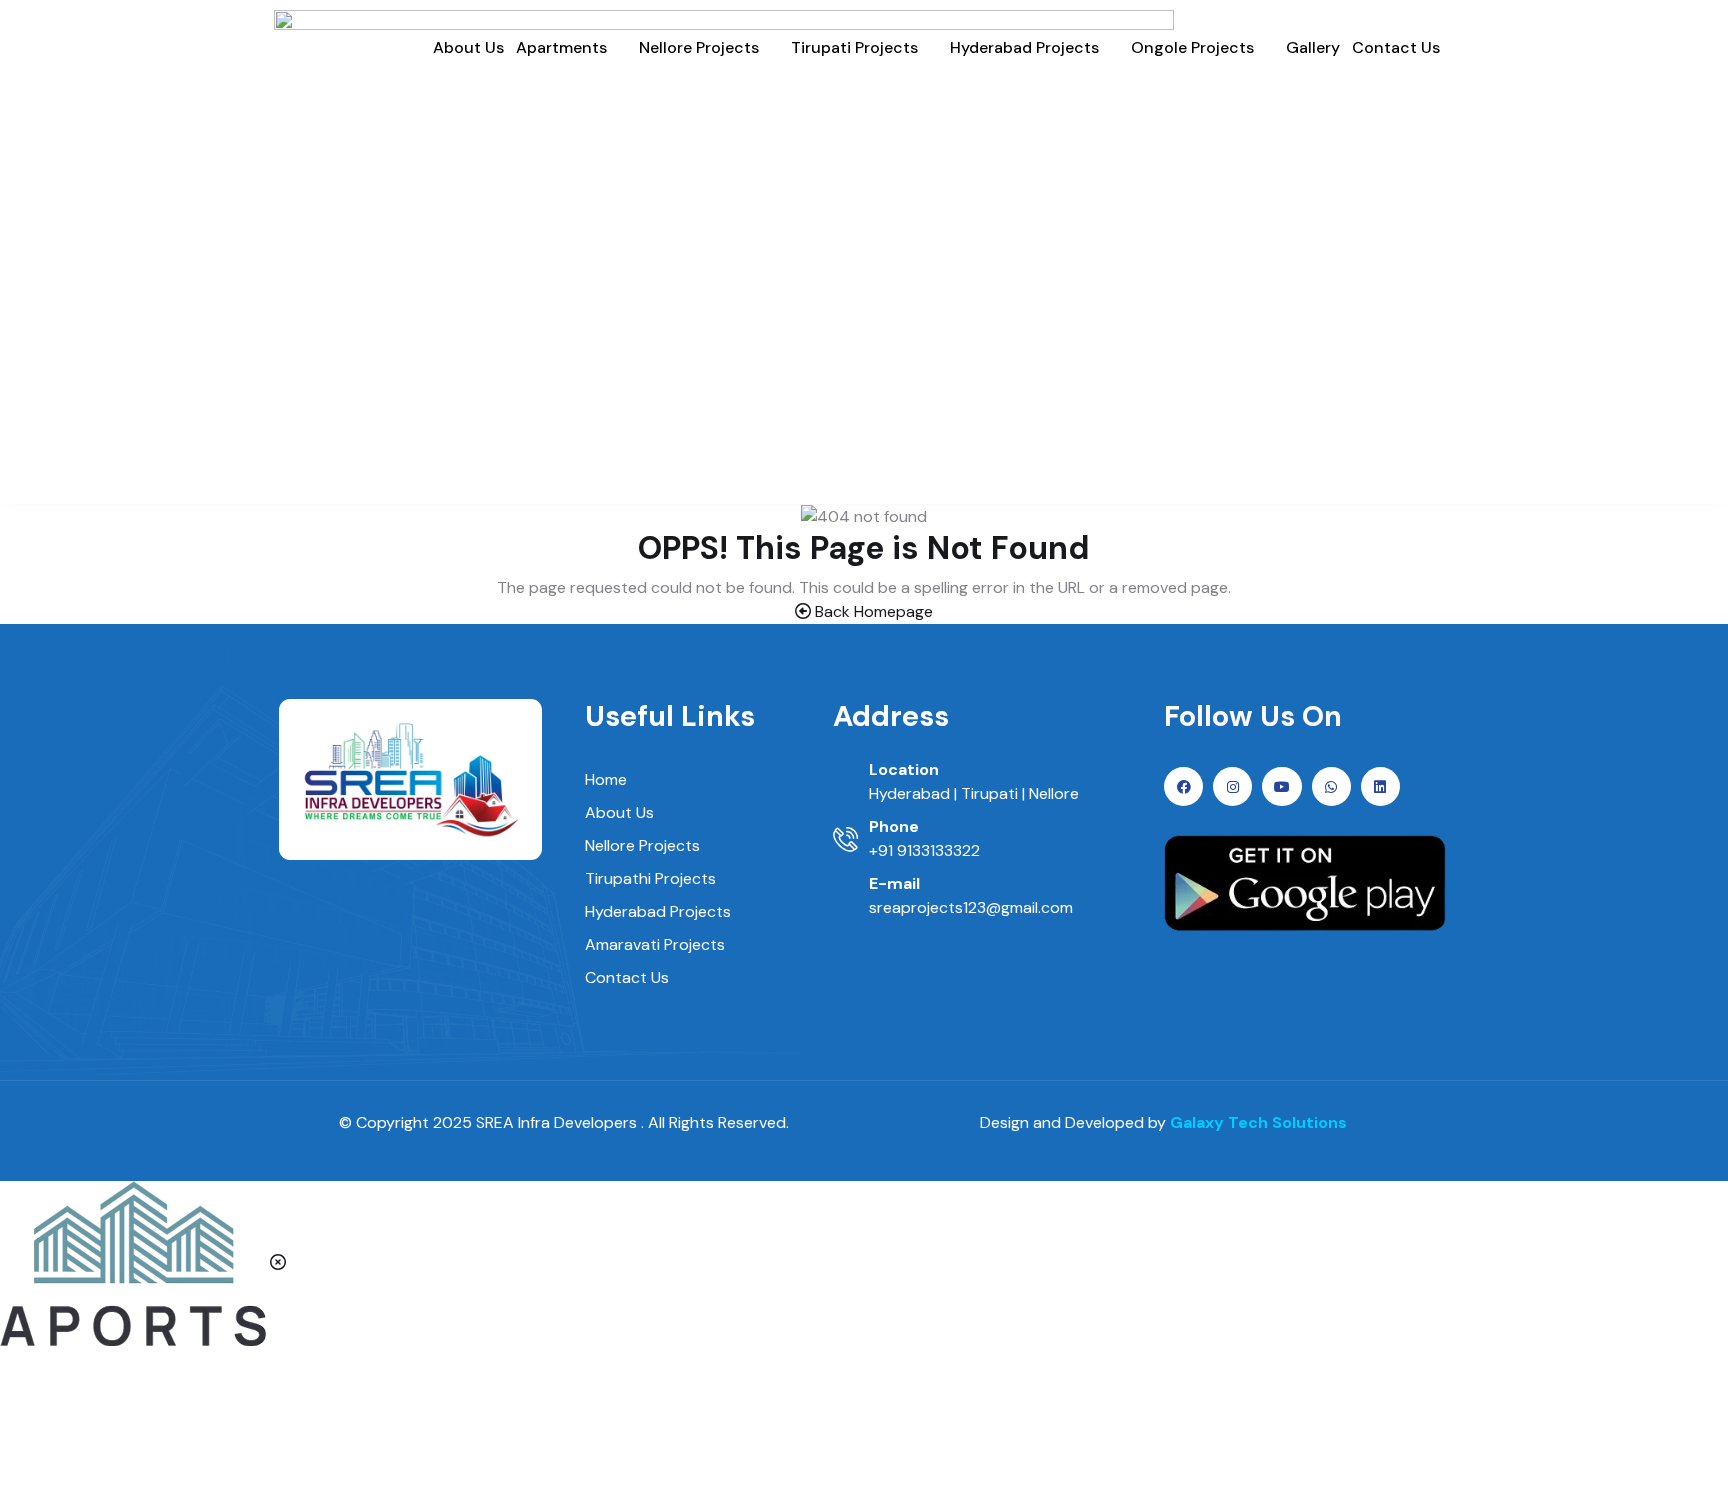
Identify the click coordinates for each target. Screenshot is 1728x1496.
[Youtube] (1281, 786)
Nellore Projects (699, 47)
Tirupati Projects (854, 47)
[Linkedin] (1380, 786)
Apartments (561, 47)
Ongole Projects (1192, 47)
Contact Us (1396, 47)
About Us (468, 47)
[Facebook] (1183, 786)
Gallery (1313, 47)
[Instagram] (1232, 786)
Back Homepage (872, 611)
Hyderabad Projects (1024, 47)
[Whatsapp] (1331, 786)
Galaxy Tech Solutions (1258, 1122)
